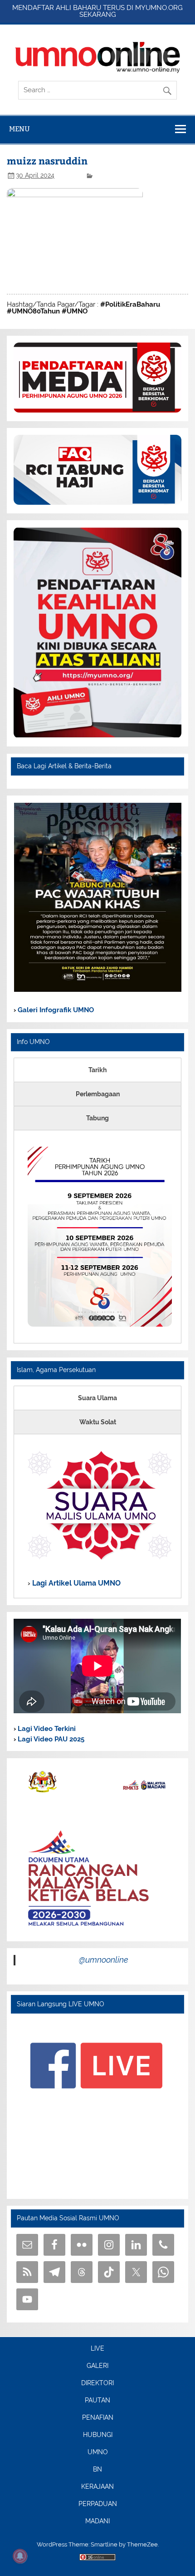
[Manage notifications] (20, 2556)
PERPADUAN (98, 2504)
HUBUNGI (98, 2435)
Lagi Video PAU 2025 (50, 1739)
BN (97, 2470)
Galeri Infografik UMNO (55, 1010)
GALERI (97, 2366)
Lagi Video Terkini (46, 1729)
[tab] (97, 1070)
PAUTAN (97, 2401)
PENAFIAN (98, 2418)
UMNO (98, 2452)
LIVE (97, 2349)
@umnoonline (104, 1960)
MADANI (97, 2521)
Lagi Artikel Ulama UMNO (76, 1583)
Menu (19, 129)
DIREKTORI (97, 2383)
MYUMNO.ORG (159, 8)
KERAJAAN (97, 2487)
